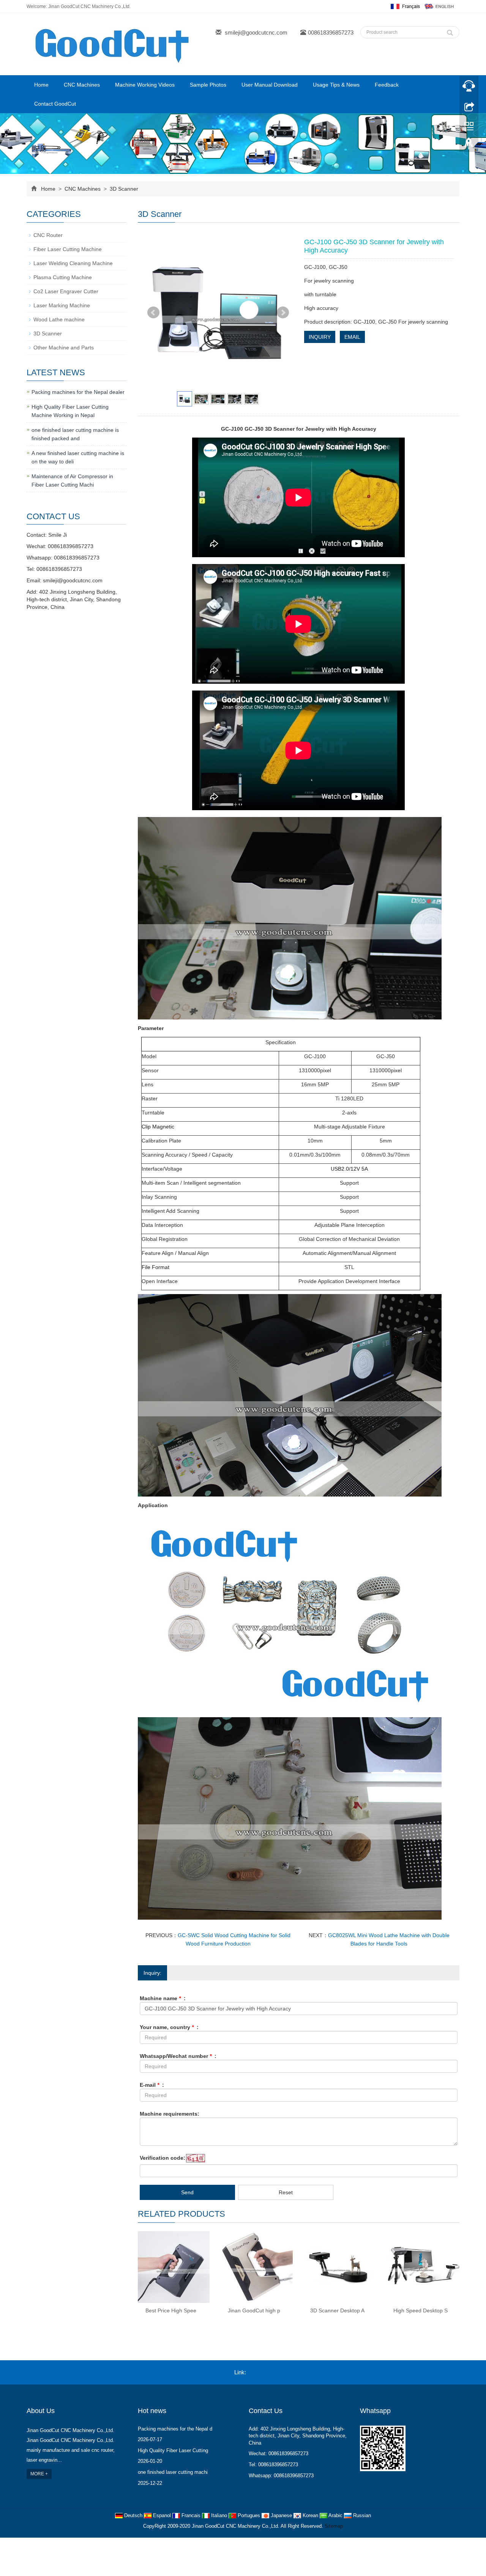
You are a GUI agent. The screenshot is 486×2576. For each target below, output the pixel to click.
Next (283, 313)
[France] (405, 6)
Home (41, 85)
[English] (439, 6)
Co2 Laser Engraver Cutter (66, 291)
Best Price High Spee (171, 2310)
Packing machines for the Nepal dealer (78, 392)
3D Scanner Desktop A (337, 2310)
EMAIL (352, 337)
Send (187, 2192)
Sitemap (334, 2526)
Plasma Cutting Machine (63, 277)
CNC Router (48, 235)
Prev (153, 313)
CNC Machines (82, 85)
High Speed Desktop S (421, 2310)
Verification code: (163, 2158)
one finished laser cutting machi (173, 2472)
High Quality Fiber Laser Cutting (173, 2450)
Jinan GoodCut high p (254, 2310)
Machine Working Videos (145, 85)
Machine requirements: (170, 2114)
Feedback (387, 85)
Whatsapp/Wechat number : (178, 2056)
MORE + (39, 2474)
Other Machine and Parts (64, 348)
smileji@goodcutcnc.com (256, 32)
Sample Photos (208, 85)
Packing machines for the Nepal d (175, 2429)
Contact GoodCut (55, 104)
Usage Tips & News (336, 85)
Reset (286, 2192)
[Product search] (450, 31)
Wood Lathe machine (59, 319)
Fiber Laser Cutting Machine (68, 249)
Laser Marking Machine (62, 305)
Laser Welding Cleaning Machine (73, 263)
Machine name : (163, 1998)
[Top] (469, 145)
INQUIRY (320, 337)
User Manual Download (270, 85)
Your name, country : (169, 2027)
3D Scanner (123, 189)
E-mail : (152, 2085)
